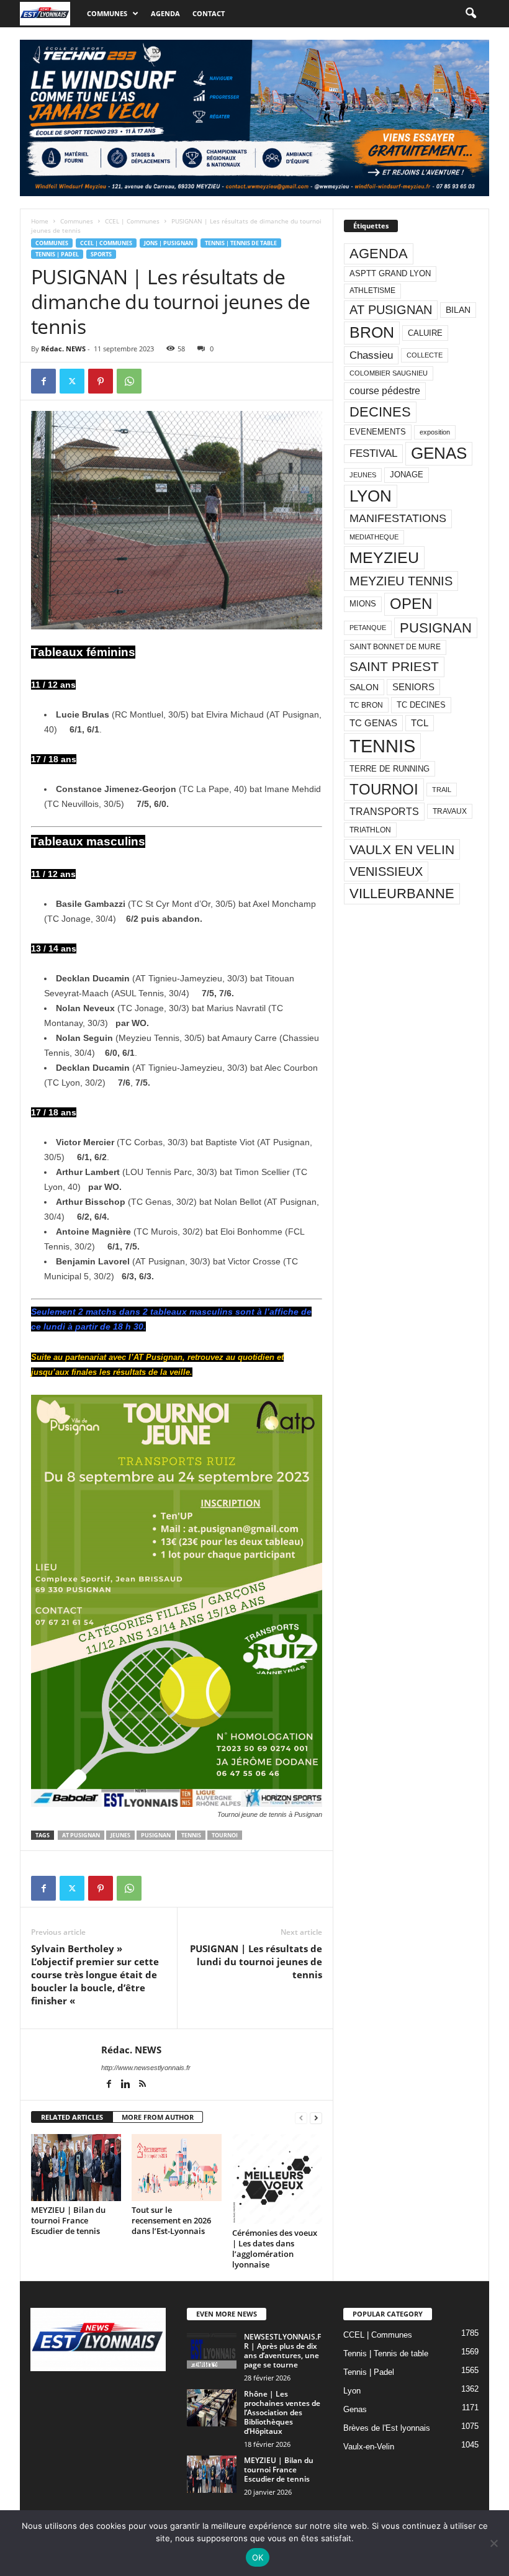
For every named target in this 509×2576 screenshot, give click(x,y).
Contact (209, 13)
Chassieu (371, 355)
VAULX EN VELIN (402, 849)
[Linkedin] (126, 2085)
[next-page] (316, 2118)
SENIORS (413, 687)
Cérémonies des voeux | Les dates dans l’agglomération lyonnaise (275, 2249)
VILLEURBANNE (402, 894)
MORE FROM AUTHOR (158, 2117)
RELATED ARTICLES (72, 2117)
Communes (107, 13)
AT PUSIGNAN (81, 1835)
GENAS (439, 453)
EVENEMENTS (378, 432)
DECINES (380, 412)
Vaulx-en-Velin (369, 2447)
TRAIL (442, 790)
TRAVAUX (450, 811)
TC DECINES (421, 705)
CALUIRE (425, 333)
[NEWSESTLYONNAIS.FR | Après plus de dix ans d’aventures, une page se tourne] (212, 2351)
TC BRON (366, 705)
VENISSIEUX (386, 871)
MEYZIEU (384, 557)
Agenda (165, 13)
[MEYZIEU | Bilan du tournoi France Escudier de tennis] (76, 2168)
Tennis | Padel (57, 254)
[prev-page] (301, 2118)
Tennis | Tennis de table (241, 243)
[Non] (493, 2543)
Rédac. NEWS (63, 349)
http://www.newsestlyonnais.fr (146, 2068)
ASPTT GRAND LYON (390, 273)
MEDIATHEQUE (374, 537)
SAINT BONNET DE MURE (395, 647)
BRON (372, 332)
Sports (101, 254)
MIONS (363, 604)
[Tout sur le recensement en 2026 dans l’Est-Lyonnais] (177, 2168)
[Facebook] (43, 381)
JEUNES (120, 1835)
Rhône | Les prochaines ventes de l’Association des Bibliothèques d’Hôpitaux (282, 2412)
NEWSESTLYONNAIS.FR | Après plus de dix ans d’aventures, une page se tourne (282, 2351)
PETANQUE (368, 628)
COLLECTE (425, 355)
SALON (364, 687)
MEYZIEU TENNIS (401, 581)
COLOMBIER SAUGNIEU (389, 373)
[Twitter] (72, 381)
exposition (435, 432)
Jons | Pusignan (169, 243)
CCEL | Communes (132, 221)
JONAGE (407, 475)
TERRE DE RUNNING (390, 769)
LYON (371, 496)
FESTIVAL (373, 453)
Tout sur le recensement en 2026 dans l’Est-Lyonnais (171, 2220)
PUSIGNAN (156, 1835)
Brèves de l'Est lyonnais (387, 2428)
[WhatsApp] (129, 381)
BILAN (458, 310)
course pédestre (385, 391)
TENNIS (191, 1835)
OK (258, 2557)
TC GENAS (373, 723)
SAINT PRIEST (394, 666)
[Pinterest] (101, 381)
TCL (420, 723)
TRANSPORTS (384, 811)
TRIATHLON (370, 830)
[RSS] (142, 2085)
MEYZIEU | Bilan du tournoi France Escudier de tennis (68, 2220)
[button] (471, 14)
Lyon (352, 2391)
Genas (355, 2409)
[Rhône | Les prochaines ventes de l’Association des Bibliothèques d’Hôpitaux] (212, 2408)
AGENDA (379, 254)
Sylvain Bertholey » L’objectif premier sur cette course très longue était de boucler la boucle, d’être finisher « (95, 1975)
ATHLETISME (372, 290)
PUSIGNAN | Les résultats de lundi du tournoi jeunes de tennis (256, 1961)
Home (40, 221)
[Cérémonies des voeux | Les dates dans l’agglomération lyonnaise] (277, 2179)
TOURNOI (225, 1835)
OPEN (411, 604)
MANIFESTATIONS (398, 518)
